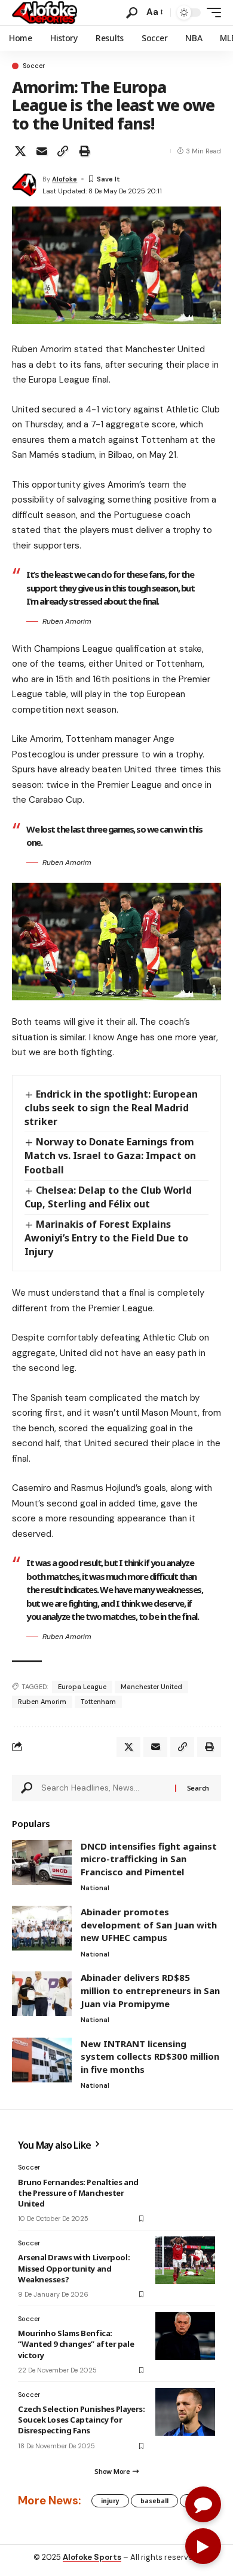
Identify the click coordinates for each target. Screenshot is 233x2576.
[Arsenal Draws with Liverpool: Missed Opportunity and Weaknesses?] (185, 2260)
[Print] (84, 151)
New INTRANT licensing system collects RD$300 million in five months (150, 2056)
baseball (154, 2501)
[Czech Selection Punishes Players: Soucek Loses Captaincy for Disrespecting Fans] (185, 2412)
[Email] (42, 151)
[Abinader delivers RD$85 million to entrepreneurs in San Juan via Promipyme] (42, 1994)
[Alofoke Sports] (45, 13)
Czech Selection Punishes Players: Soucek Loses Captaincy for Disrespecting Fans (81, 2420)
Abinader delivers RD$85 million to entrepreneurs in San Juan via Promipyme (150, 1990)
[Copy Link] (63, 151)
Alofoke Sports (92, 2557)
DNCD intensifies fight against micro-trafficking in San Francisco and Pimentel (149, 1859)
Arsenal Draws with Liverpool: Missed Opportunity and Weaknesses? (74, 2268)
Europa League (82, 1687)
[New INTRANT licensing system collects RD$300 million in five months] (42, 2060)
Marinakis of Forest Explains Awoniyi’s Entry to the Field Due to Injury (106, 1238)
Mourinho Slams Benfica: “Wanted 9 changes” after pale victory (76, 2344)
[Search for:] (104, 1788)
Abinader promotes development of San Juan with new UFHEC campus (149, 1925)
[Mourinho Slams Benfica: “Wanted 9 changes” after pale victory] (185, 2336)
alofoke (65, 179)
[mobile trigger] (211, 13)
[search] (132, 13)
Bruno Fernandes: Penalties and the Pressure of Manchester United (78, 2193)
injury (110, 2501)
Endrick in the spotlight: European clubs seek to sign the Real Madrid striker (111, 1108)
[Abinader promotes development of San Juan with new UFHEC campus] (42, 1928)
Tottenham (98, 1702)
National (95, 1888)
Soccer (34, 66)
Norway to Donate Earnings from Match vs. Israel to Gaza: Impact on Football (110, 1155)
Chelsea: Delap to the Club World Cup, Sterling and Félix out (108, 1197)
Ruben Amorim (42, 1702)
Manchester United (151, 1687)
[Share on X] (20, 151)
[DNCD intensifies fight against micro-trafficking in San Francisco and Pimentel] (42, 1862)
